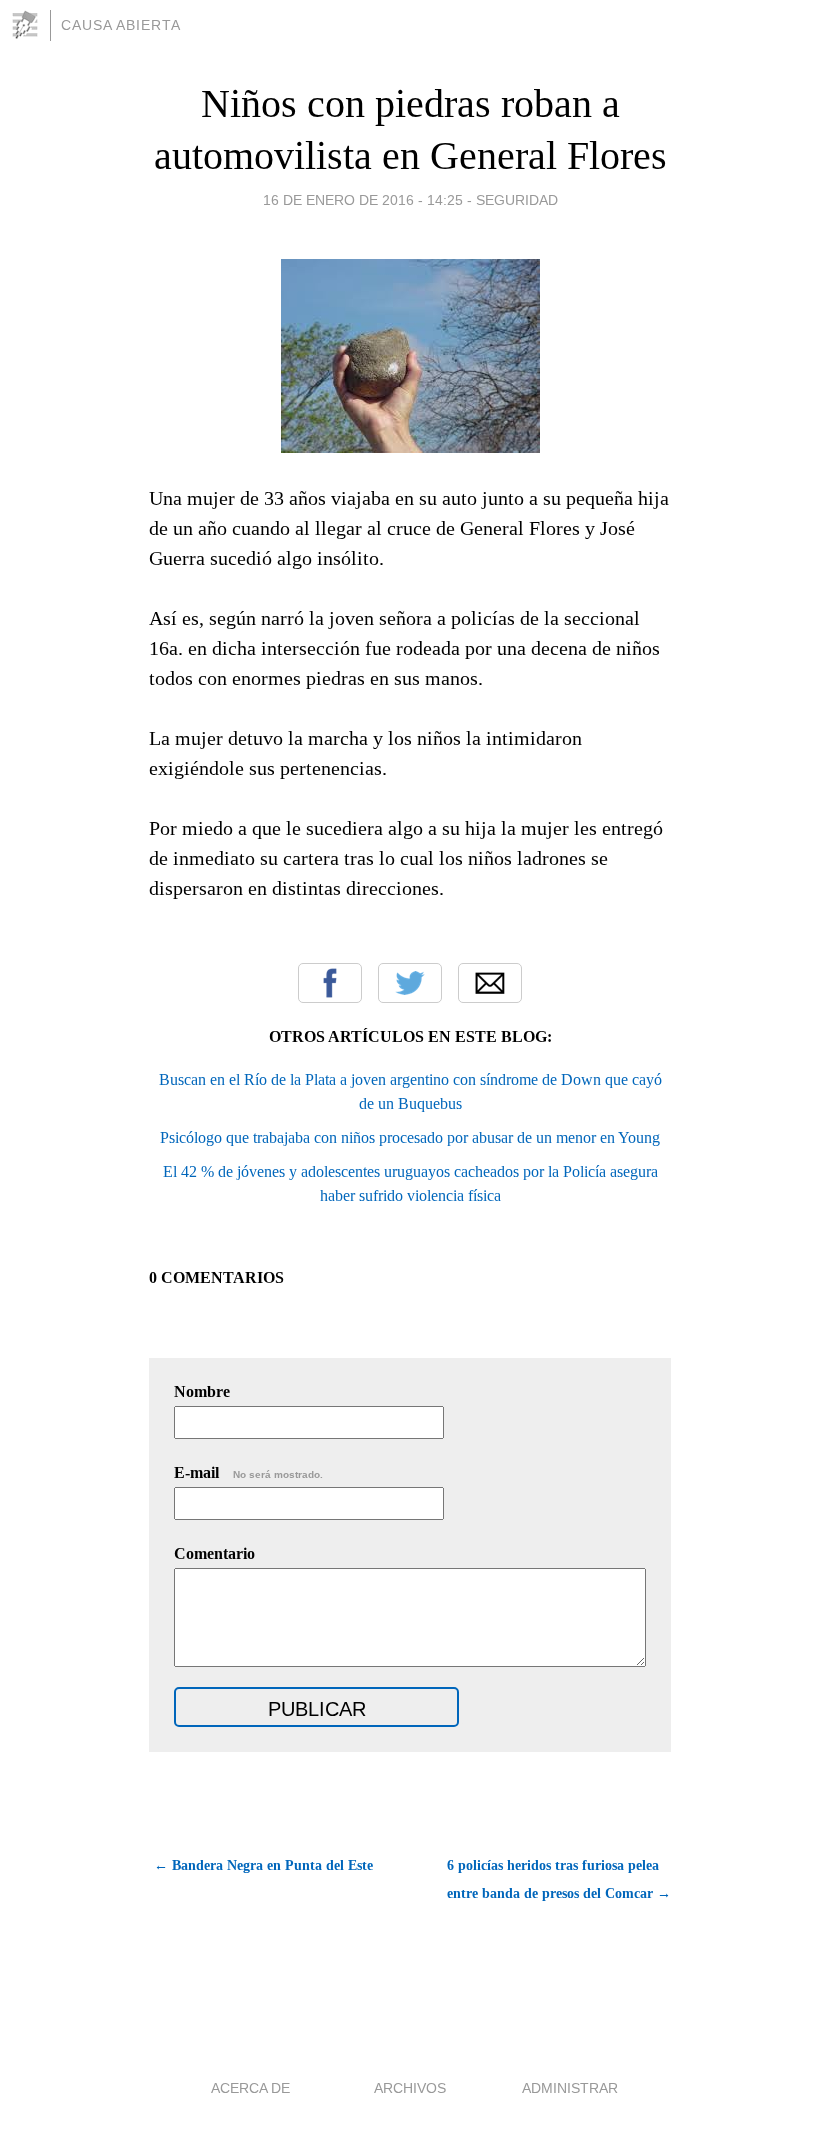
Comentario (214, 1553)
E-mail (248, 1472)
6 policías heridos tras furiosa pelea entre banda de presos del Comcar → (559, 1879)
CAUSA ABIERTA (121, 25)
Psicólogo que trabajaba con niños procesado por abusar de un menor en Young (410, 1137)
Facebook (330, 983)
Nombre (202, 1391)
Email (490, 983)
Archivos (410, 2088)
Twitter (410, 983)
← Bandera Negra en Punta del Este (263, 1865)
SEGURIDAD (517, 200)
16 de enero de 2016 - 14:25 (363, 200)
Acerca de (250, 2088)
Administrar (570, 2088)
